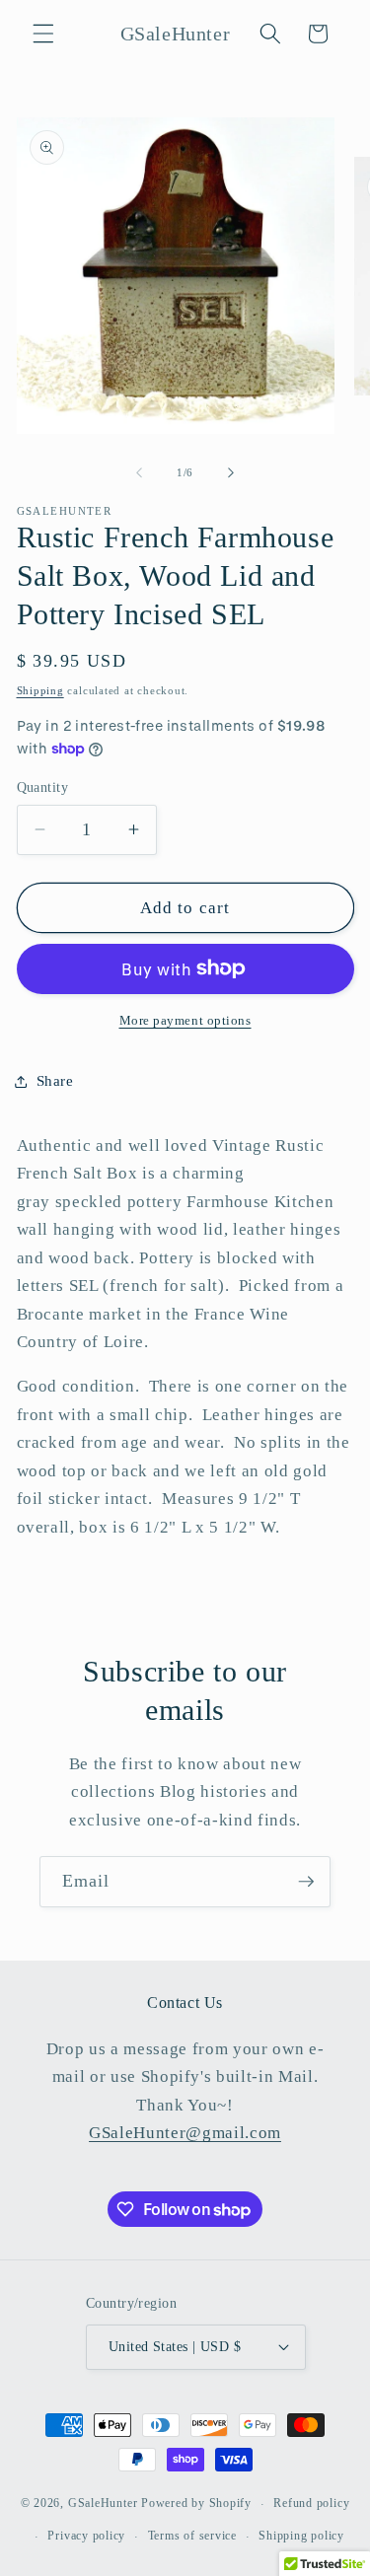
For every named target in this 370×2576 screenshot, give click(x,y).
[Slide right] (231, 472)
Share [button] (55, 1080)
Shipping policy (301, 2536)
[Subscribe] (306, 1882)
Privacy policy (86, 2536)
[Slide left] (139, 472)
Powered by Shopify (196, 2504)
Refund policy (311, 2503)
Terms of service (192, 2536)
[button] (43, 34)
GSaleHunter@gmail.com (185, 2133)
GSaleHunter (103, 2504)
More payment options (185, 1020)
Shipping (40, 690)
